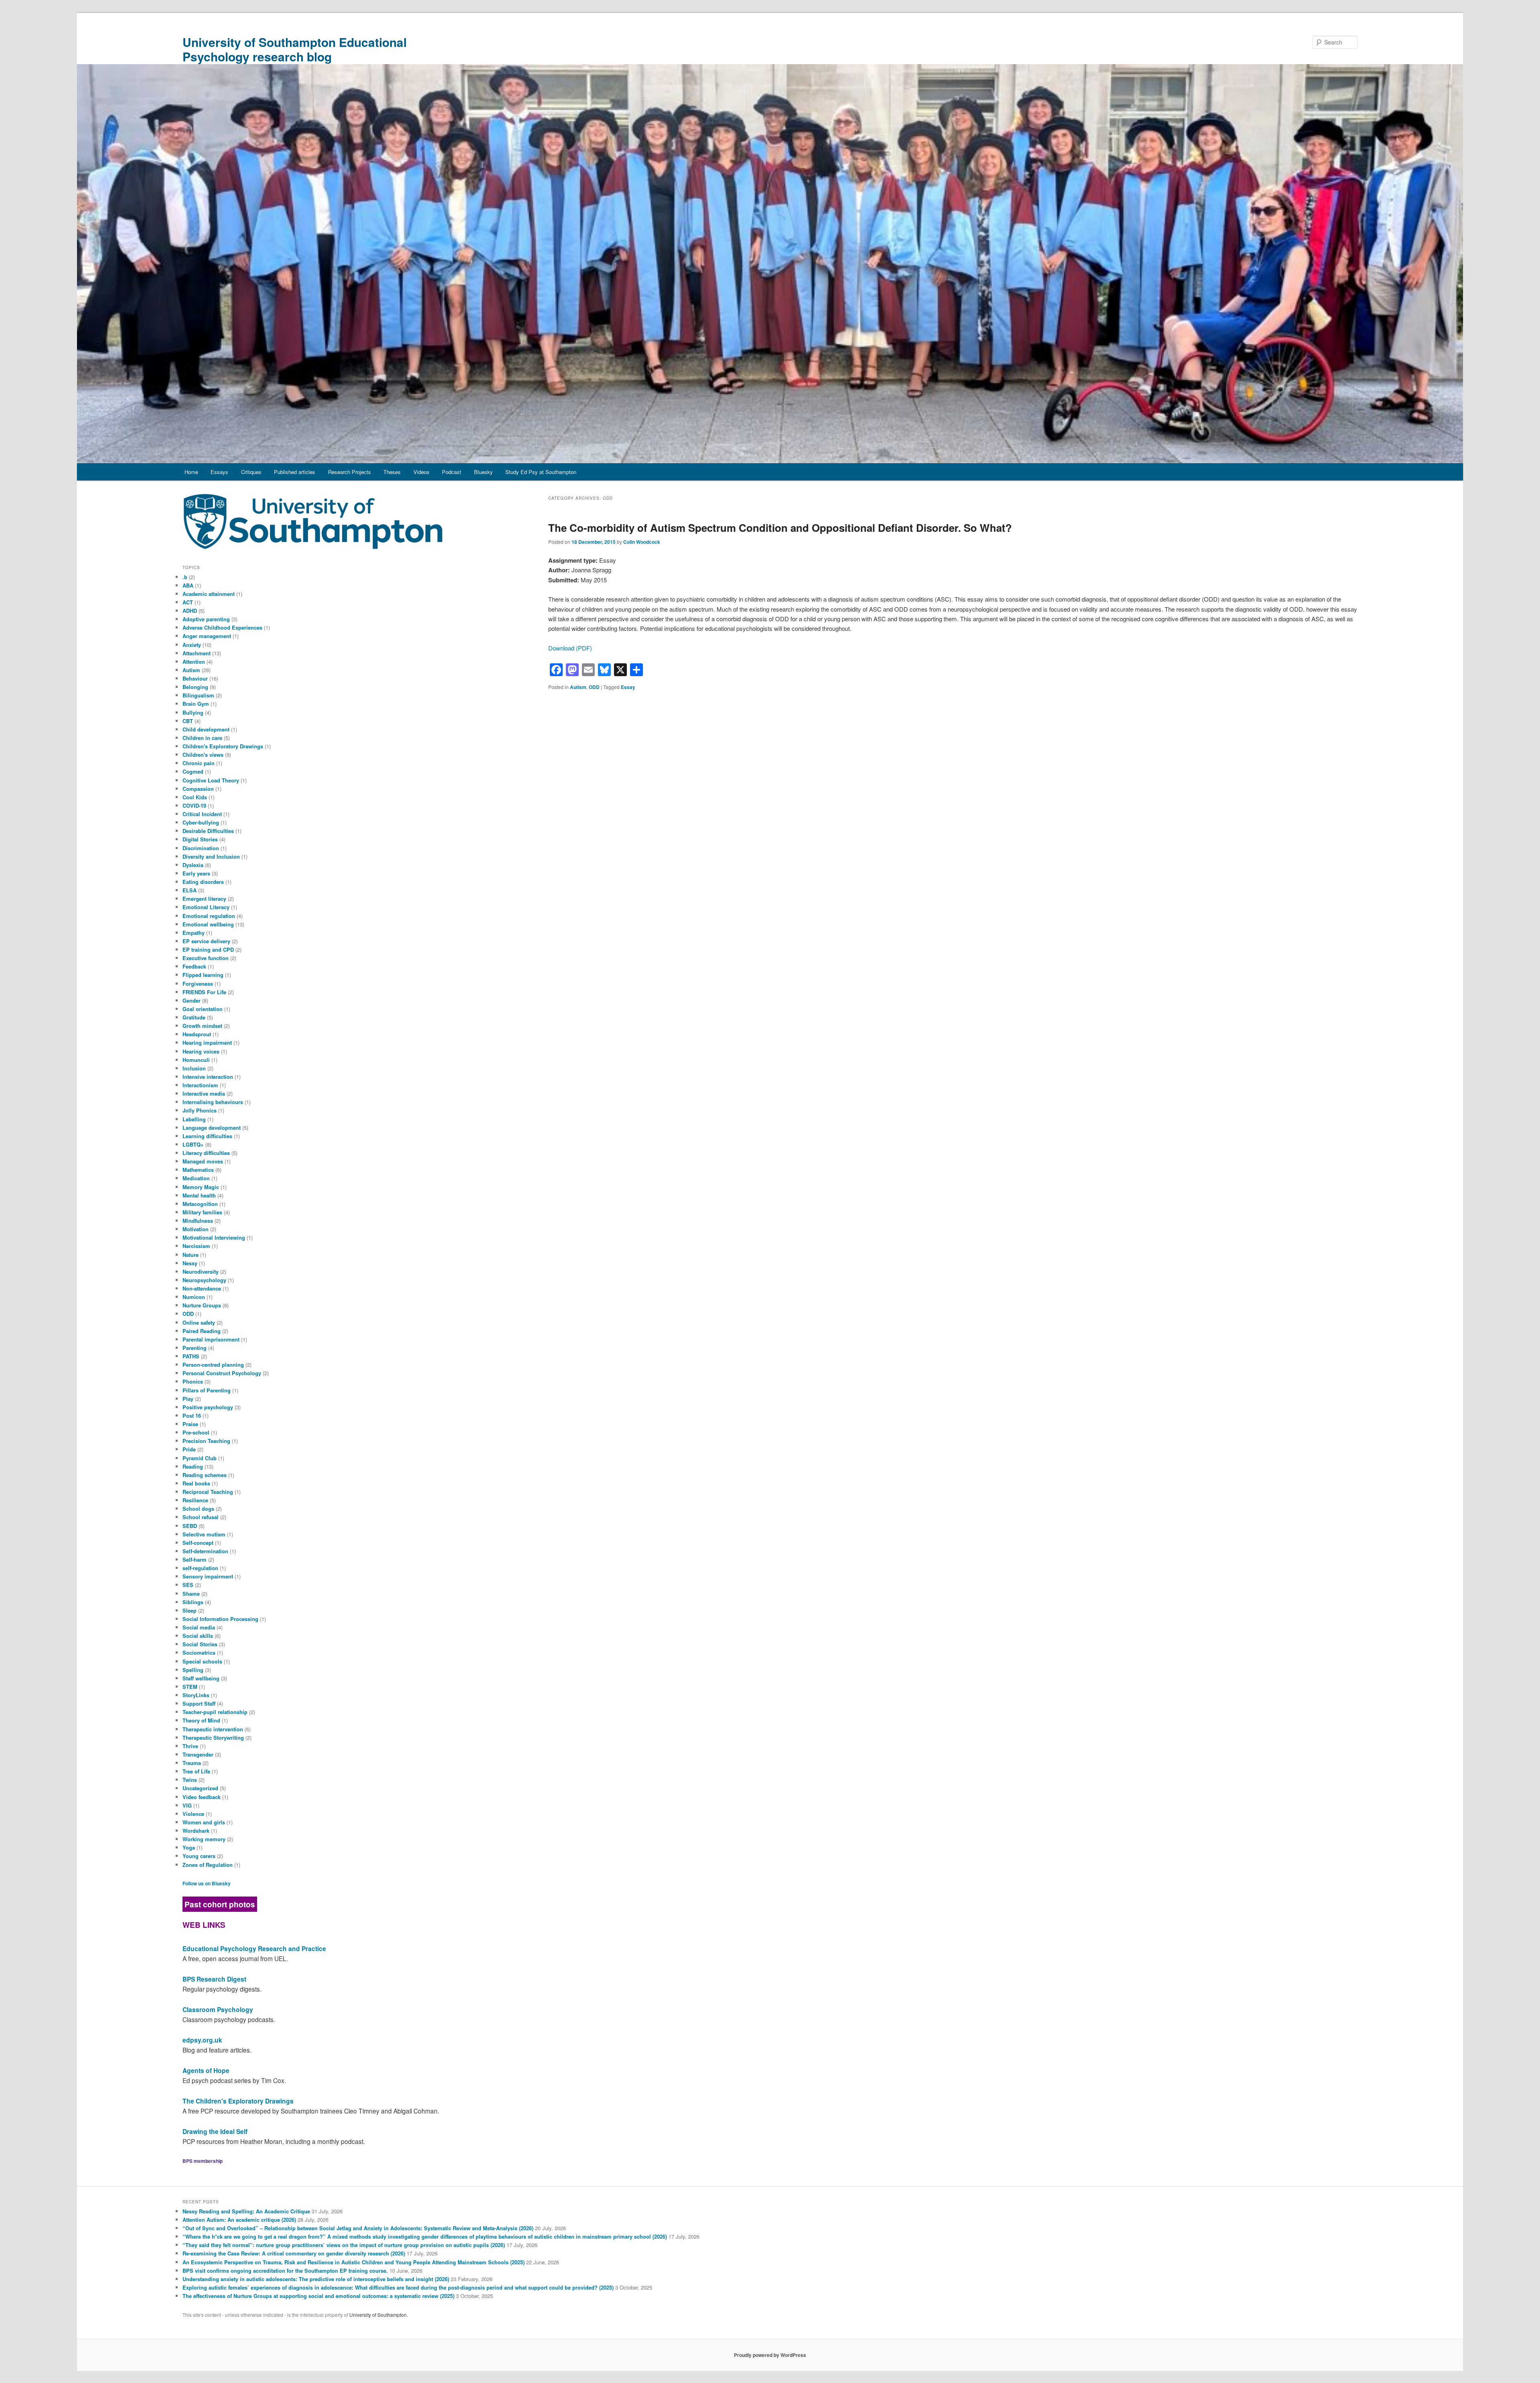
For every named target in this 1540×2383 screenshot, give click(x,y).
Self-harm (195, 1559)
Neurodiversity (201, 1272)
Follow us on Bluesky (207, 1883)
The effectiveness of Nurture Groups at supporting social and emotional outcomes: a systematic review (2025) (318, 2296)
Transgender (198, 1754)
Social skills (198, 1636)
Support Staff (199, 1703)
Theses (392, 472)
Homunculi (196, 1060)
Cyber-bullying (201, 822)
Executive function (206, 958)
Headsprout (197, 1034)
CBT (188, 721)
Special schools (202, 1661)
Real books (196, 1483)
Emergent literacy (204, 899)
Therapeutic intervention (213, 1729)
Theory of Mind (201, 1720)
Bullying (193, 712)
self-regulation (200, 1568)
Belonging (195, 687)
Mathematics (198, 1170)
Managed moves (203, 1161)
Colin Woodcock (642, 542)
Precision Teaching (206, 1441)
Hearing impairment (207, 1043)
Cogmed (193, 771)
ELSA (189, 890)
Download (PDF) (570, 648)
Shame (191, 1594)
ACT (188, 602)
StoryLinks (196, 1695)
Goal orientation (203, 1009)
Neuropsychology (204, 1280)
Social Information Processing (220, 1619)
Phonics (193, 1381)
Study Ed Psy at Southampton (541, 472)
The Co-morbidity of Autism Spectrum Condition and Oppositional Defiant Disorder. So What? (780, 528)
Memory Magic (201, 1187)
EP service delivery (206, 941)
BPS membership (203, 2161)
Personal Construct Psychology (222, 1373)
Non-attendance (202, 1288)
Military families (202, 1212)
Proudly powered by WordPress (770, 2355)
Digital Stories (200, 839)
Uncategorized (200, 1788)
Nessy (190, 1263)
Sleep (189, 1610)
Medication (196, 1178)
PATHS (191, 1356)
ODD (594, 687)
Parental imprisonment (211, 1339)
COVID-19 (194, 805)
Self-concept (198, 1543)
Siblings (193, 1602)
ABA (188, 585)
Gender (191, 1000)
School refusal (201, 1517)
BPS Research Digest (214, 1979)
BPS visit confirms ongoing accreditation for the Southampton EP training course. (285, 2271)
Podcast (452, 472)
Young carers (199, 1856)
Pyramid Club (200, 1458)
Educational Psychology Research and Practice (254, 1948)
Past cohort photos (220, 1904)
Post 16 (192, 1415)
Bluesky (483, 472)
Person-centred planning (213, 1365)
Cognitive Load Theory (211, 780)
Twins (190, 1780)
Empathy (194, 933)
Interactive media (204, 1093)
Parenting (195, 1348)
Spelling (193, 1670)
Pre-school (196, 1432)
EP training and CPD (208, 949)
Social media (199, 1627)
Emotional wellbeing (208, 924)
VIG (187, 1805)
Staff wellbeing (201, 1678)
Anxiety (192, 645)
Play (188, 1399)
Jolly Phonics (200, 1110)
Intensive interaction (208, 1077)
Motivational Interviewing (214, 1237)
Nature (190, 1255)
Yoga (189, 1847)
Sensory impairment (208, 1576)
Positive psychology (208, 1407)
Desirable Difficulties (208, 831)
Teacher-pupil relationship (215, 1712)
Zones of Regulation (208, 1865)
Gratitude (194, 1017)
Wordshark (196, 1831)
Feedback (194, 966)
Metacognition (200, 1204)
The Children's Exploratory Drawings (238, 2101)
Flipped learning (203, 975)
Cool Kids (195, 797)
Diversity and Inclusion (211, 856)
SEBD (190, 1526)
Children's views (203, 755)
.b (185, 577)
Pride (189, 1449)
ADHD (190, 611)
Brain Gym (196, 704)
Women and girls (204, 1822)
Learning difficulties (207, 1136)
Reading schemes (205, 1475)
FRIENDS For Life (204, 992)
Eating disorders (203, 882)
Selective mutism (204, 1534)
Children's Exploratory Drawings (223, 746)
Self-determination (205, 1551)
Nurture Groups (202, 1305)
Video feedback (202, 1797)
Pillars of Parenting (207, 1390)
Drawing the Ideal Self (215, 2131)
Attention (194, 662)
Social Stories (200, 1644)
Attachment (197, 653)
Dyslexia (193, 865)
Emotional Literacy (206, 907)
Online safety (199, 1322)
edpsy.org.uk (202, 2040)
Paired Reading (202, 1331)
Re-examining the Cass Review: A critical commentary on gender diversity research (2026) (294, 2253)
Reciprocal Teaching (208, 1492)
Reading (193, 1466)
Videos (421, 472)
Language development (212, 1128)
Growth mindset (202, 1026)
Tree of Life (196, 1771)
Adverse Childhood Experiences (222, 627)
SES (188, 1585)
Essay (628, 687)
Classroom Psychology (218, 2009)
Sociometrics (199, 1652)
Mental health (199, 1195)
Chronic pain (199, 763)
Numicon (194, 1297)
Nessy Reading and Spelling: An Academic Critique (246, 2211)
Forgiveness (198, 984)
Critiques (251, 472)
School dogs (198, 1509)
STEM (190, 1687)
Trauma (192, 1763)
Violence (193, 1814)
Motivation (196, 1229)
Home (191, 472)
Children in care (202, 738)
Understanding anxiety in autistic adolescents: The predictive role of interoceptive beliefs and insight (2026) (316, 2279)
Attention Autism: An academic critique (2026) (239, 2220)
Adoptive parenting (206, 619)
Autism (578, 687)
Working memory (204, 1839)
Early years (196, 873)
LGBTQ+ (193, 1144)
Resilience (195, 1500)
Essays (219, 472)
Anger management (207, 636)
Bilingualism (198, 695)
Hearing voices (201, 1051)
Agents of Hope (206, 2070)
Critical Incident (202, 814)
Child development (206, 729)
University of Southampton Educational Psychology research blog (295, 49)
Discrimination (201, 848)
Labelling (194, 1119)
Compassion (198, 789)
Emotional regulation (209, 916)
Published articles (295, 472)
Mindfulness (198, 1221)
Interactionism (200, 1085)
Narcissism (196, 1246)
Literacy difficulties (206, 1153)
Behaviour (195, 678)
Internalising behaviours (213, 1102)
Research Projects (350, 472)
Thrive (190, 1746)
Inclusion (194, 1068)
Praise (190, 1424)
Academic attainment (209, 594)
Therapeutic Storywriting (213, 1738)
